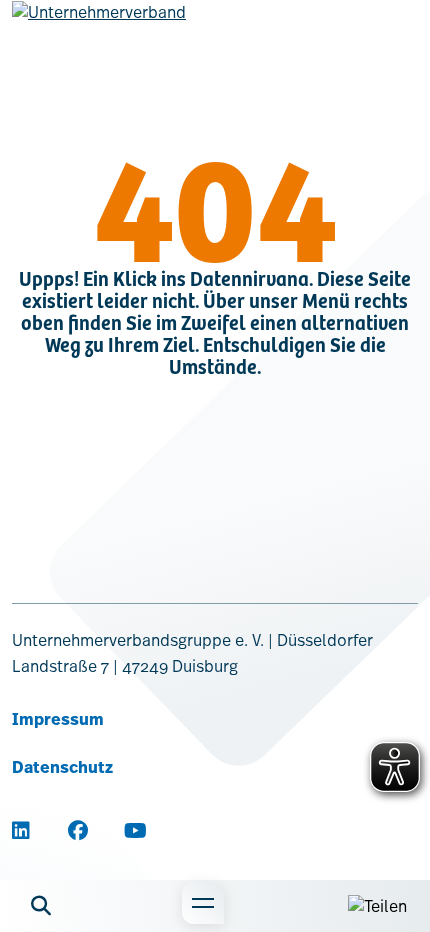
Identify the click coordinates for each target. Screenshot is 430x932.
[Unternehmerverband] (99, 28)
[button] (41, 906)
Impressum (58, 719)
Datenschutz (62, 767)
